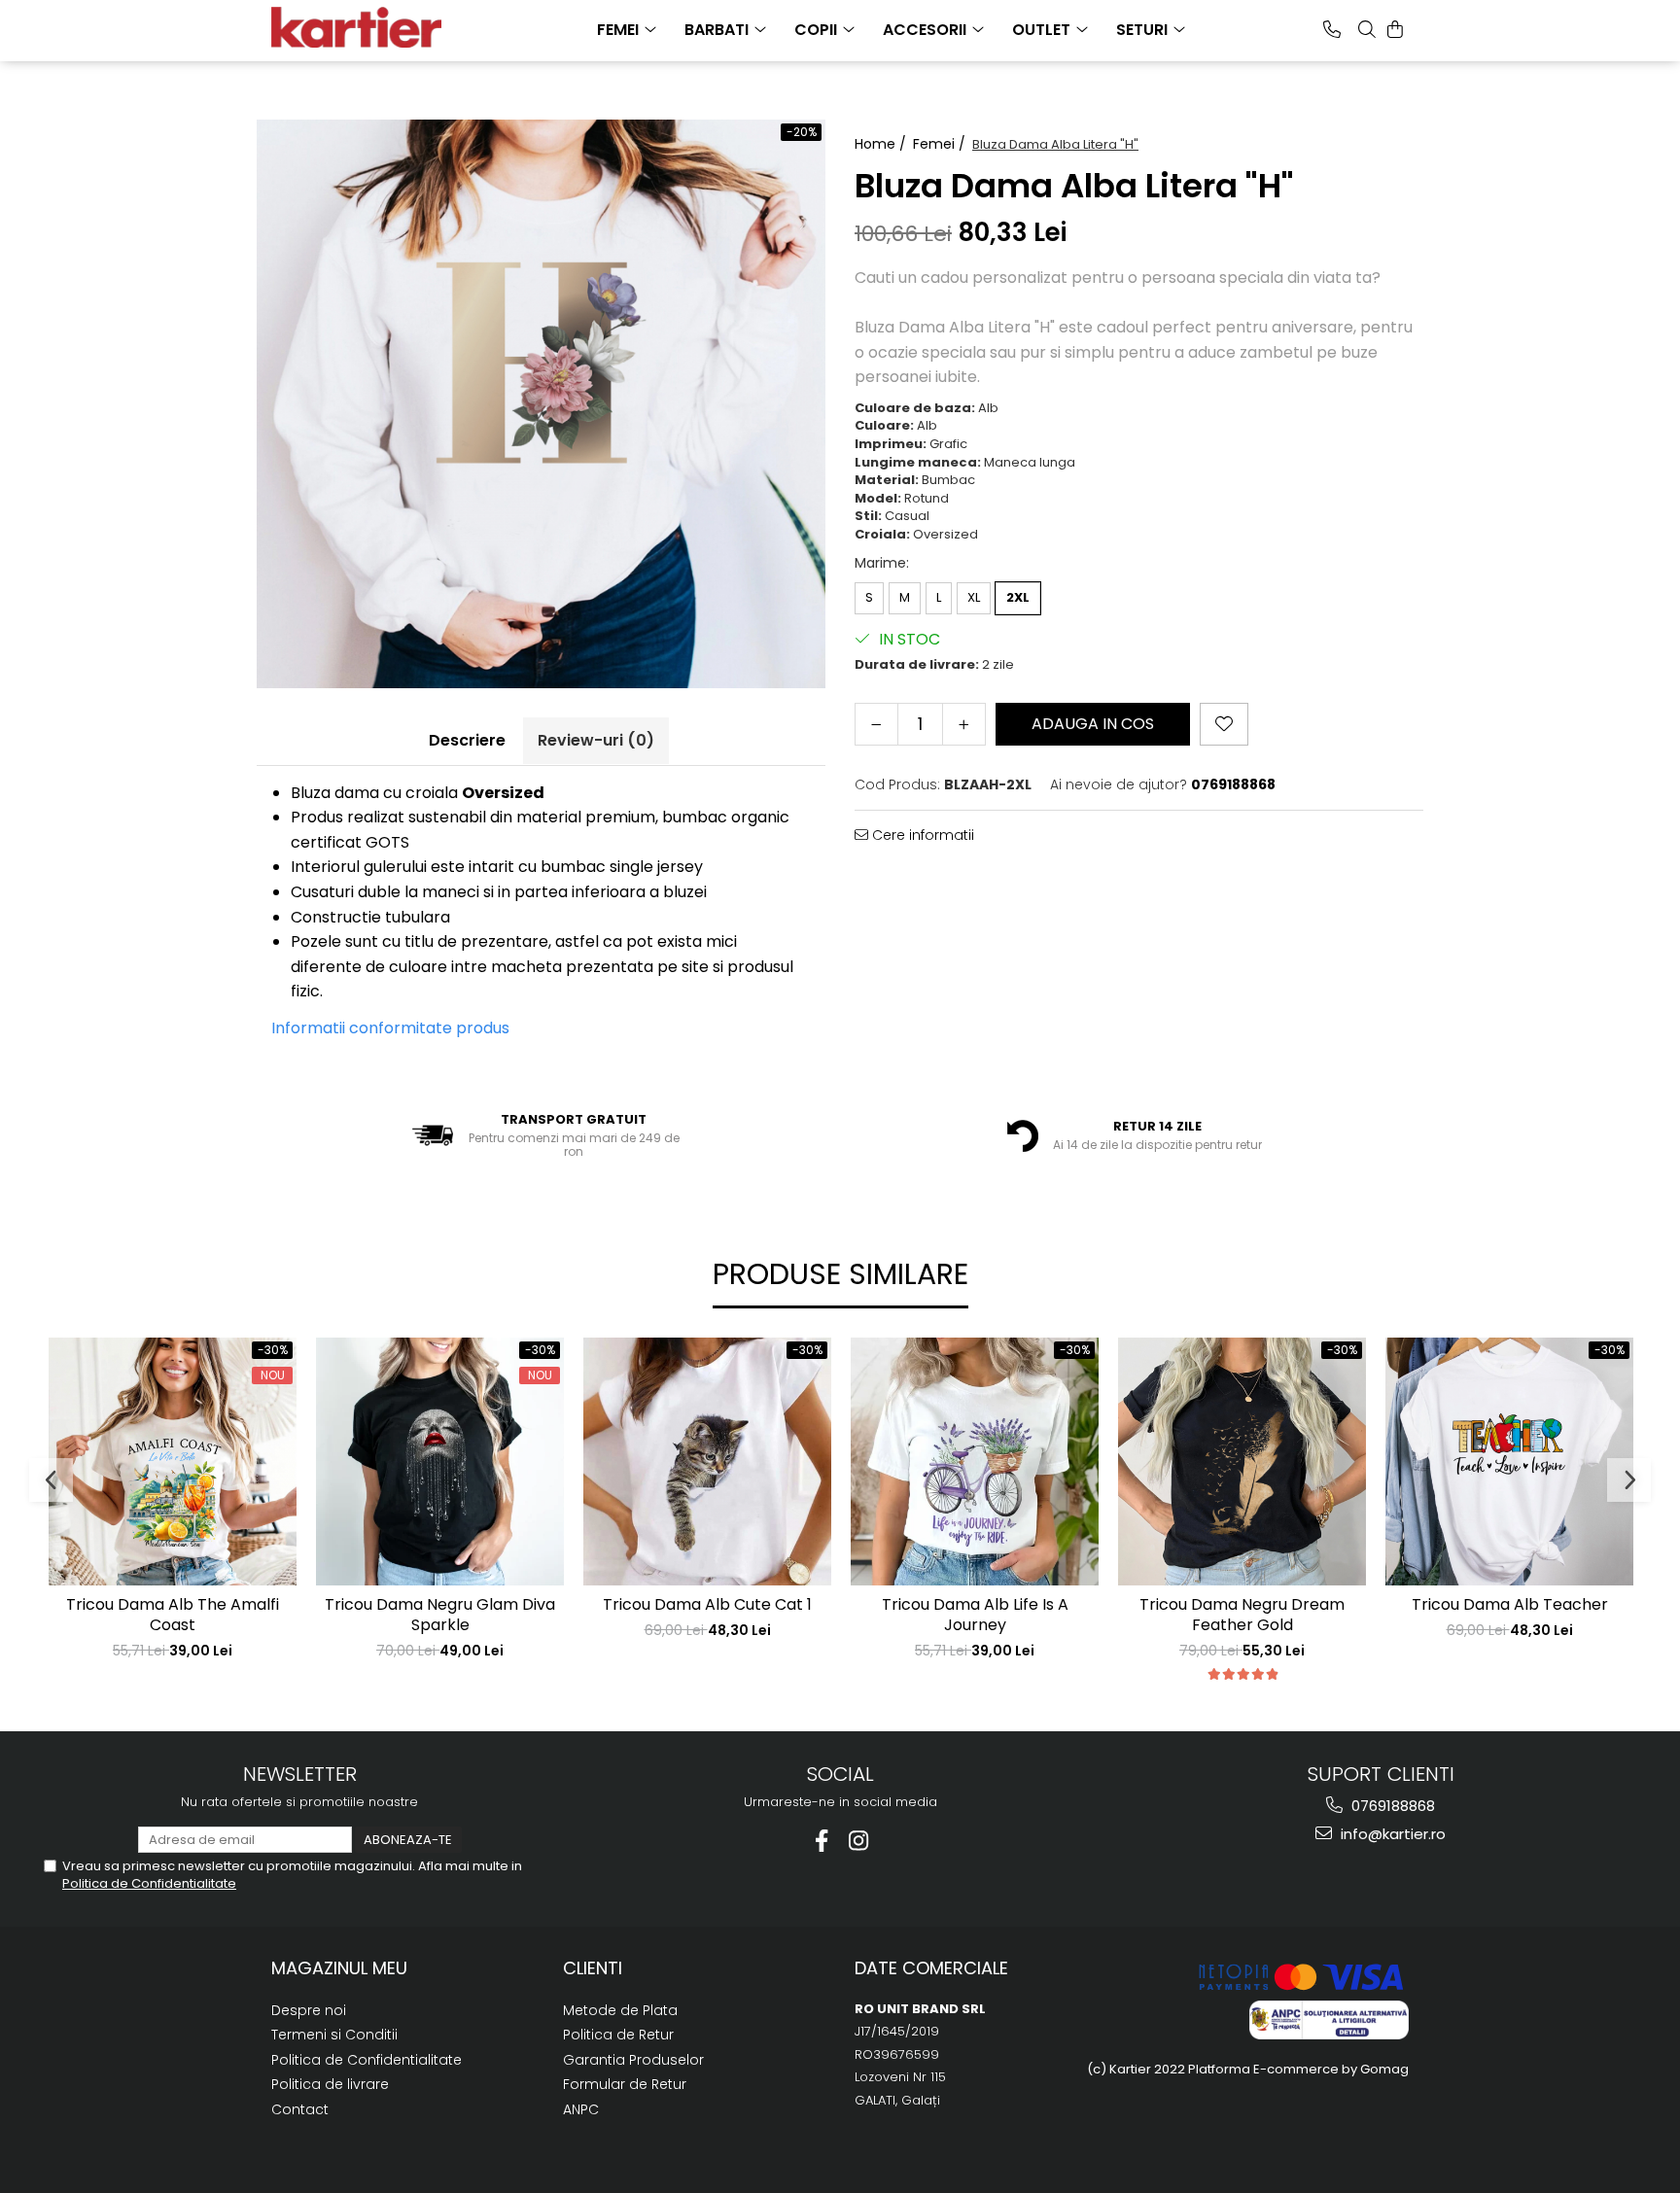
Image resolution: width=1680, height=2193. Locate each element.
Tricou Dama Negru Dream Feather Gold (1242, 1616)
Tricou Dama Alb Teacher (1510, 1605)
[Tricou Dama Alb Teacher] (1509, 1462)
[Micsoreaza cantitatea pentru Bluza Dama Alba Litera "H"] (876, 724)
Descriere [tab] (467, 740)
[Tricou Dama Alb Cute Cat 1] (707, 1462)
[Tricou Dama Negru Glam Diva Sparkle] (440, 1462)
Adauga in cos (1093, 724)
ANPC (581, 2109)
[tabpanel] (541, 404)
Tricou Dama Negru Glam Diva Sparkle (440, 1616)
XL (974, 597)
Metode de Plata (620, 2010)
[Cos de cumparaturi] (1395, 29)
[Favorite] (1224, 724)
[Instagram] (859, 1841)
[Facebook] (822, 1841)
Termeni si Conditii (334, 2035)
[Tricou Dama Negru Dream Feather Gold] (1242, 1462)
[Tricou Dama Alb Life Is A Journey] (975, 1462)
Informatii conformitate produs (390, 1028)
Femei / (941, 144)
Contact (300, 2109)
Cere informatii (921, 835)
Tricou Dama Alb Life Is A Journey (975, 1616)
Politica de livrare (330, 2084)
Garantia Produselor (633, 2060)
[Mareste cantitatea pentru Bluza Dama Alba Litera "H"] (964, 724)
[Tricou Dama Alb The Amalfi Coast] (173, 1462)
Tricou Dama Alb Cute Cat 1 (707, 1605)
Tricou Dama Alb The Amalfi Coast (173, 1616)
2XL (1018, 597)
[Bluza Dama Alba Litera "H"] (541, 404)
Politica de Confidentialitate (149, 1883)
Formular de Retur (625, 2084)
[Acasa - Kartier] (368, 27)
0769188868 (1391, 1806)
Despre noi (309, 2010)
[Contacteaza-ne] (1332, 29)
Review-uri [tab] (596, 740)
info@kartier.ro (1391, 1834)
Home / (882, 144)
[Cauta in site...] (1367, 29)
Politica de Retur (618, 2035)
